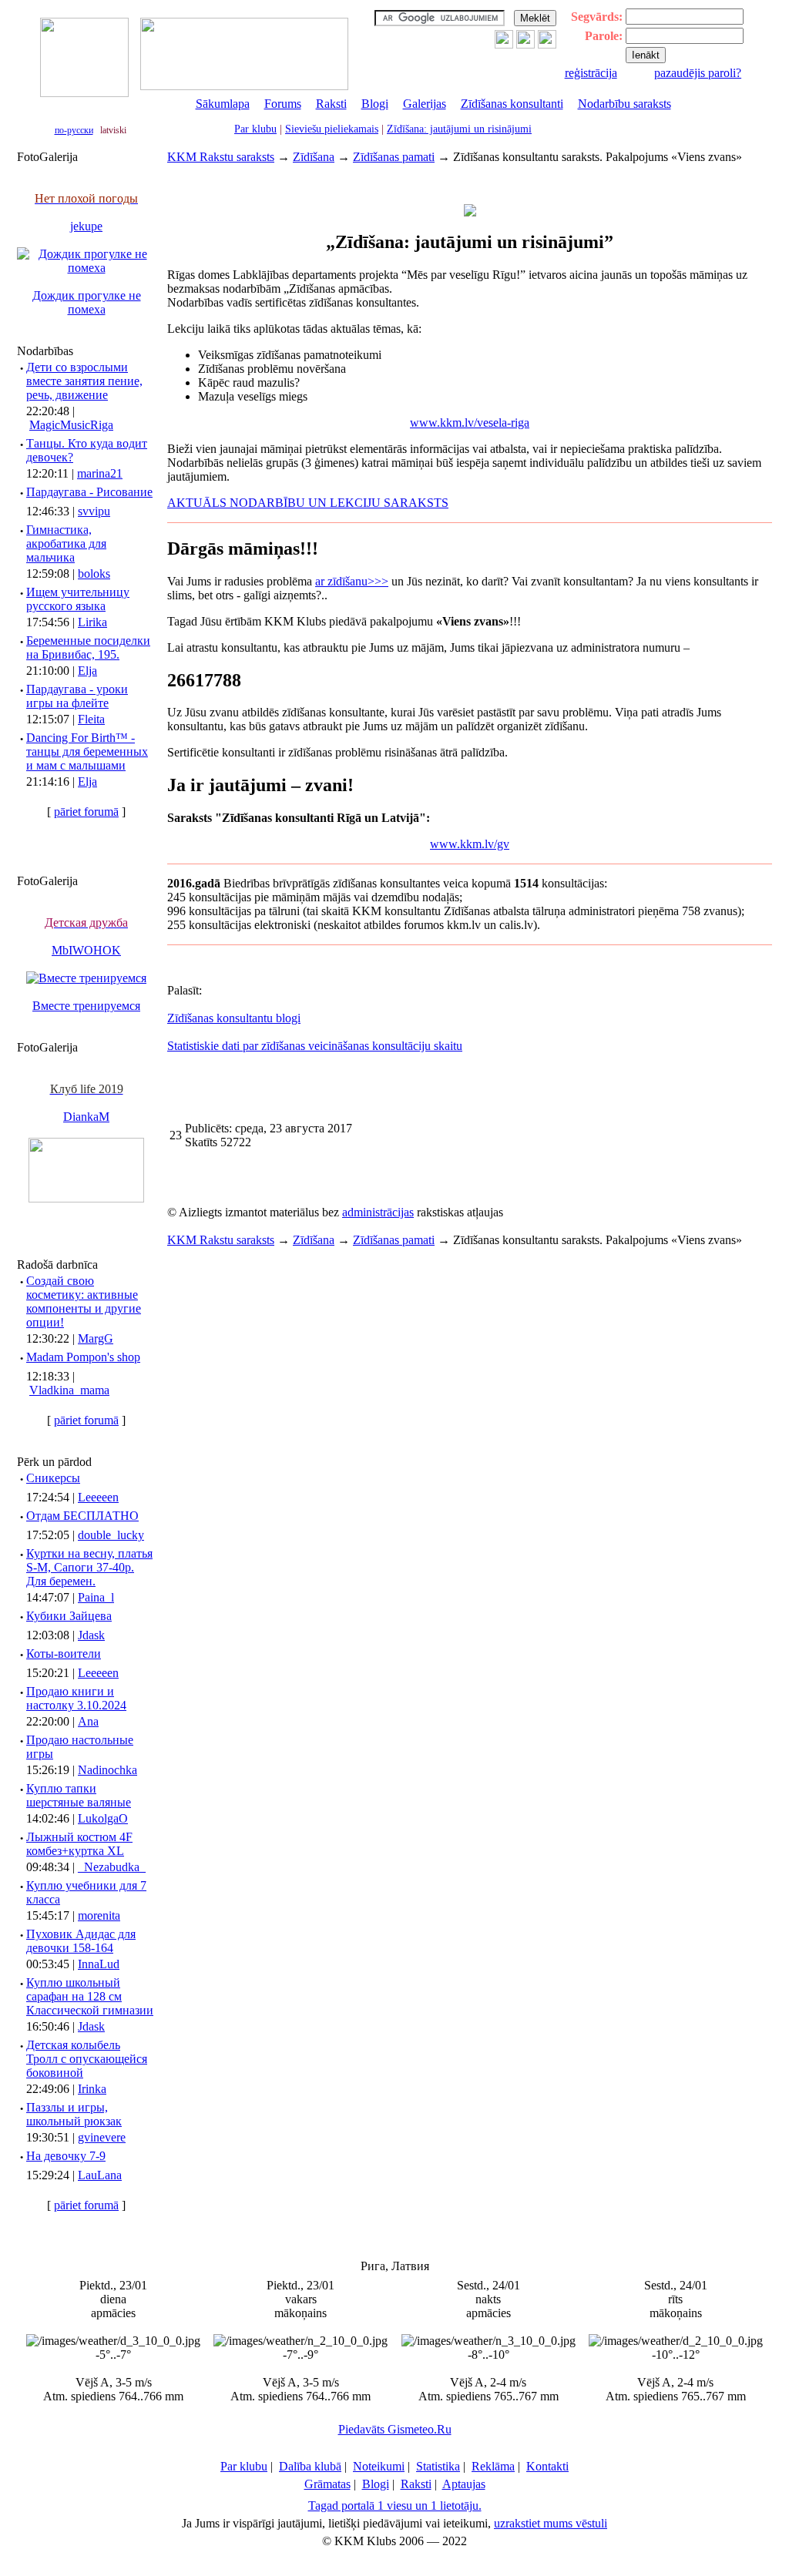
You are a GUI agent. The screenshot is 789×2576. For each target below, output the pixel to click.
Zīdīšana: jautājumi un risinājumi (459, 129)
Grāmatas (327, 2484)
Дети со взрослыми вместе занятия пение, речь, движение (84, 381)
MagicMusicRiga (71, 425)
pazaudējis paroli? (698, 73)
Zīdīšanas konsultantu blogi (234, 1018)
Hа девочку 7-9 (66, 2156)
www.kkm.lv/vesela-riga (470, 423)
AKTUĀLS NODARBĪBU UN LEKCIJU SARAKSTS (308, 503)
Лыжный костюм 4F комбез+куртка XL (79, 1844)
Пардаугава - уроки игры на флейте (77, 696)
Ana (88, 1721)
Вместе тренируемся (86, 1006)
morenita (99, 1915)
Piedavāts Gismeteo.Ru (395, 2429)
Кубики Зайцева (69, 1616)
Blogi (375, 104)
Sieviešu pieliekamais (332, 129)
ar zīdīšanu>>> (352, 581)
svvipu (94, 511)
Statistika (438, 2466)
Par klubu (255, 129)
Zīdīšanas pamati (394, 157)
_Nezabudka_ (112, 1867)
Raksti (331, 104)
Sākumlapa (223, 104)
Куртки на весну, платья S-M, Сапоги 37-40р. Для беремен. (89, 1567)
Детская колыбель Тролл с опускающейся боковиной (87, 2059)
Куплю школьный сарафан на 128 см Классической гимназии (90, 1996)
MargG (96, 1338)
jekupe (86, 226)
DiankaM (86, 1117)
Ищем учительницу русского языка (78, 599)
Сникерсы (53, 1478)
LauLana (100, 2175)
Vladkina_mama (69, 1390)
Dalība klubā (310, 2466)
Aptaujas (464, 2484)
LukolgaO (103, 1818)
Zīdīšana (314, 157)
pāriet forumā (86, 812)
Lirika (92, 622)
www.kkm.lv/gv (470, 844)
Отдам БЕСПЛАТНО (82, 1516)
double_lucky (111, 1535)
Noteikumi (379, 2466)
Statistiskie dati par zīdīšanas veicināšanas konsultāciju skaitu (315, 1046)
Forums (283, 104)
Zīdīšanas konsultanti (512, 104)
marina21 (100, 473)
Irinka (92, 2089)
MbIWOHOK (86, 950)
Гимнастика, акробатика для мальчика (66, 543)
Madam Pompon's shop (83, 1357)
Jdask (91, 1635)
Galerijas (425, 104)
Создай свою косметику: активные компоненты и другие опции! (84, 1301)
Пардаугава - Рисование (89, 492)
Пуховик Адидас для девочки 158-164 (81, 1941)
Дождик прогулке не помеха (87, 302)
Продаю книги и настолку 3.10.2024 (76, 1698)
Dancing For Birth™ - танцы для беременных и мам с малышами (87, 751)
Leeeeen (98, 1497)
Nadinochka (107, 1770)
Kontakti (547, 2466)
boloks (94, 574)
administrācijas (378, 1212)
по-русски (74, 130)
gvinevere (102, 2137)
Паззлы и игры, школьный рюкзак (74, 2114)
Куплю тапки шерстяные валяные (79, 1795)
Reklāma (493, 2466)
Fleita (91, 719)
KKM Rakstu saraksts (221, 157)
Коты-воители (64, 1654)
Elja (87, 671)
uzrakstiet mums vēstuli (551, 2523)
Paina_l (96, 1597)
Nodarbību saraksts (624, 104)
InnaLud (99, 1964)
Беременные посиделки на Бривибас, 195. (88, 647)
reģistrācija (591, 73)
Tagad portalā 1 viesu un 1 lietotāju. (395, 2506)
